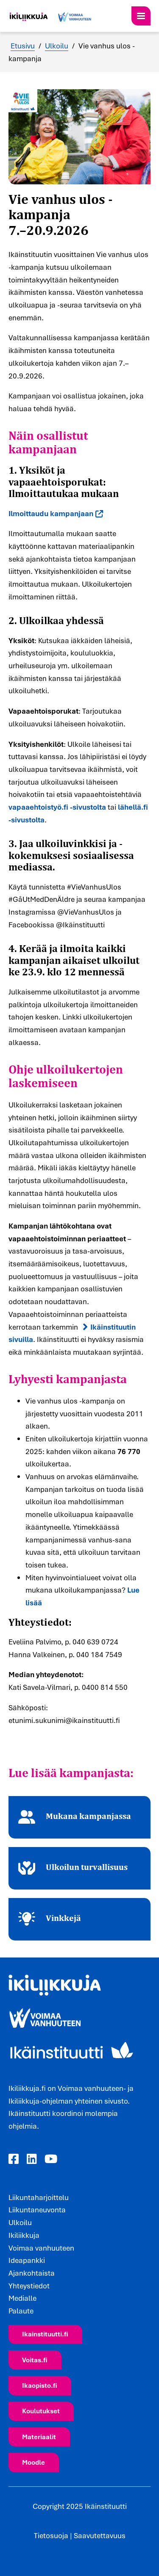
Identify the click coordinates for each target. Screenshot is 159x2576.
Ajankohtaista (32, 2273)
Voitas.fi (35, 2360)
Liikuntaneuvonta (37, 2210)
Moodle (33, 2462)
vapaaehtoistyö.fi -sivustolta (57, 807)
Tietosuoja (51, 2535)
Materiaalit (39, 2437)
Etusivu (23, 46)
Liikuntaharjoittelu (39, 2197)
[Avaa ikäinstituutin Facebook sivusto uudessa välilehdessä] (14, 2159)
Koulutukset (41, 2411)
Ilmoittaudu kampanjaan (51, 514)
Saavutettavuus (100, 2535)
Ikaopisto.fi (40, 2385)
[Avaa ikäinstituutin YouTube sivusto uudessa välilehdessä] (51, 2159)
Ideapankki (27, 2260)
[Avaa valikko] (141, 16)
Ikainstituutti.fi (45, 2334)
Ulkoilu (57, 46)
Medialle (22, 2298)
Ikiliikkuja (24, 2235)
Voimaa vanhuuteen (41, 2248)
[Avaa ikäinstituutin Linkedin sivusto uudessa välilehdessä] (32, 2159)
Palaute (21, 2311)
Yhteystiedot (29, 2286)
